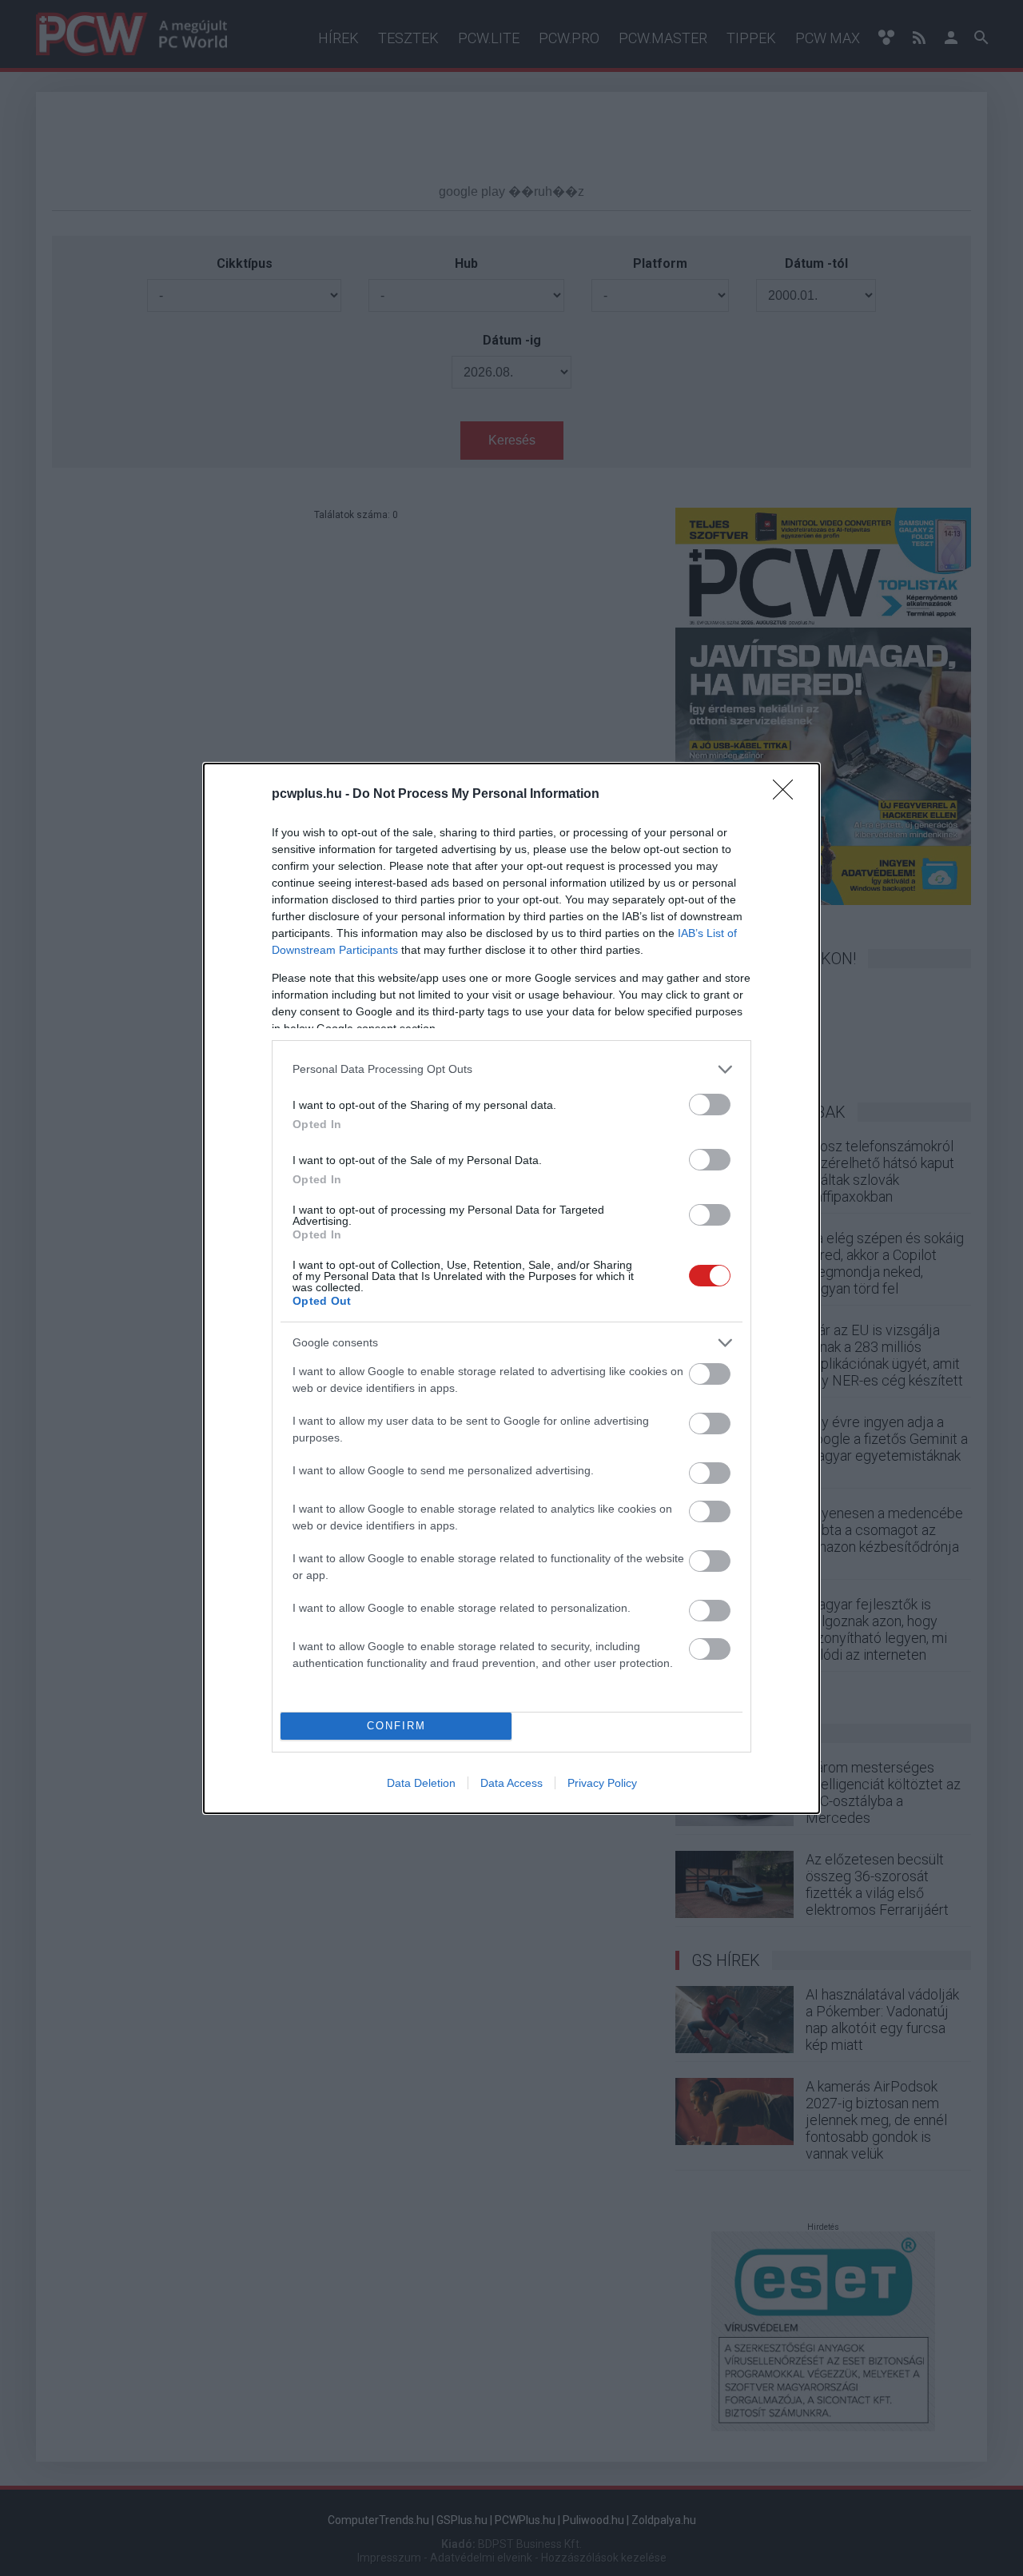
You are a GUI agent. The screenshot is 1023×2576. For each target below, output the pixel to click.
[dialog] (511, 1288)
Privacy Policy (602, 1783)
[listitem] (511, 1069)
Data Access (511, 1783)
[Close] (788, 795)
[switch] (710, 1105)
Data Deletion (421, 1783)
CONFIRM (396, 1726)
